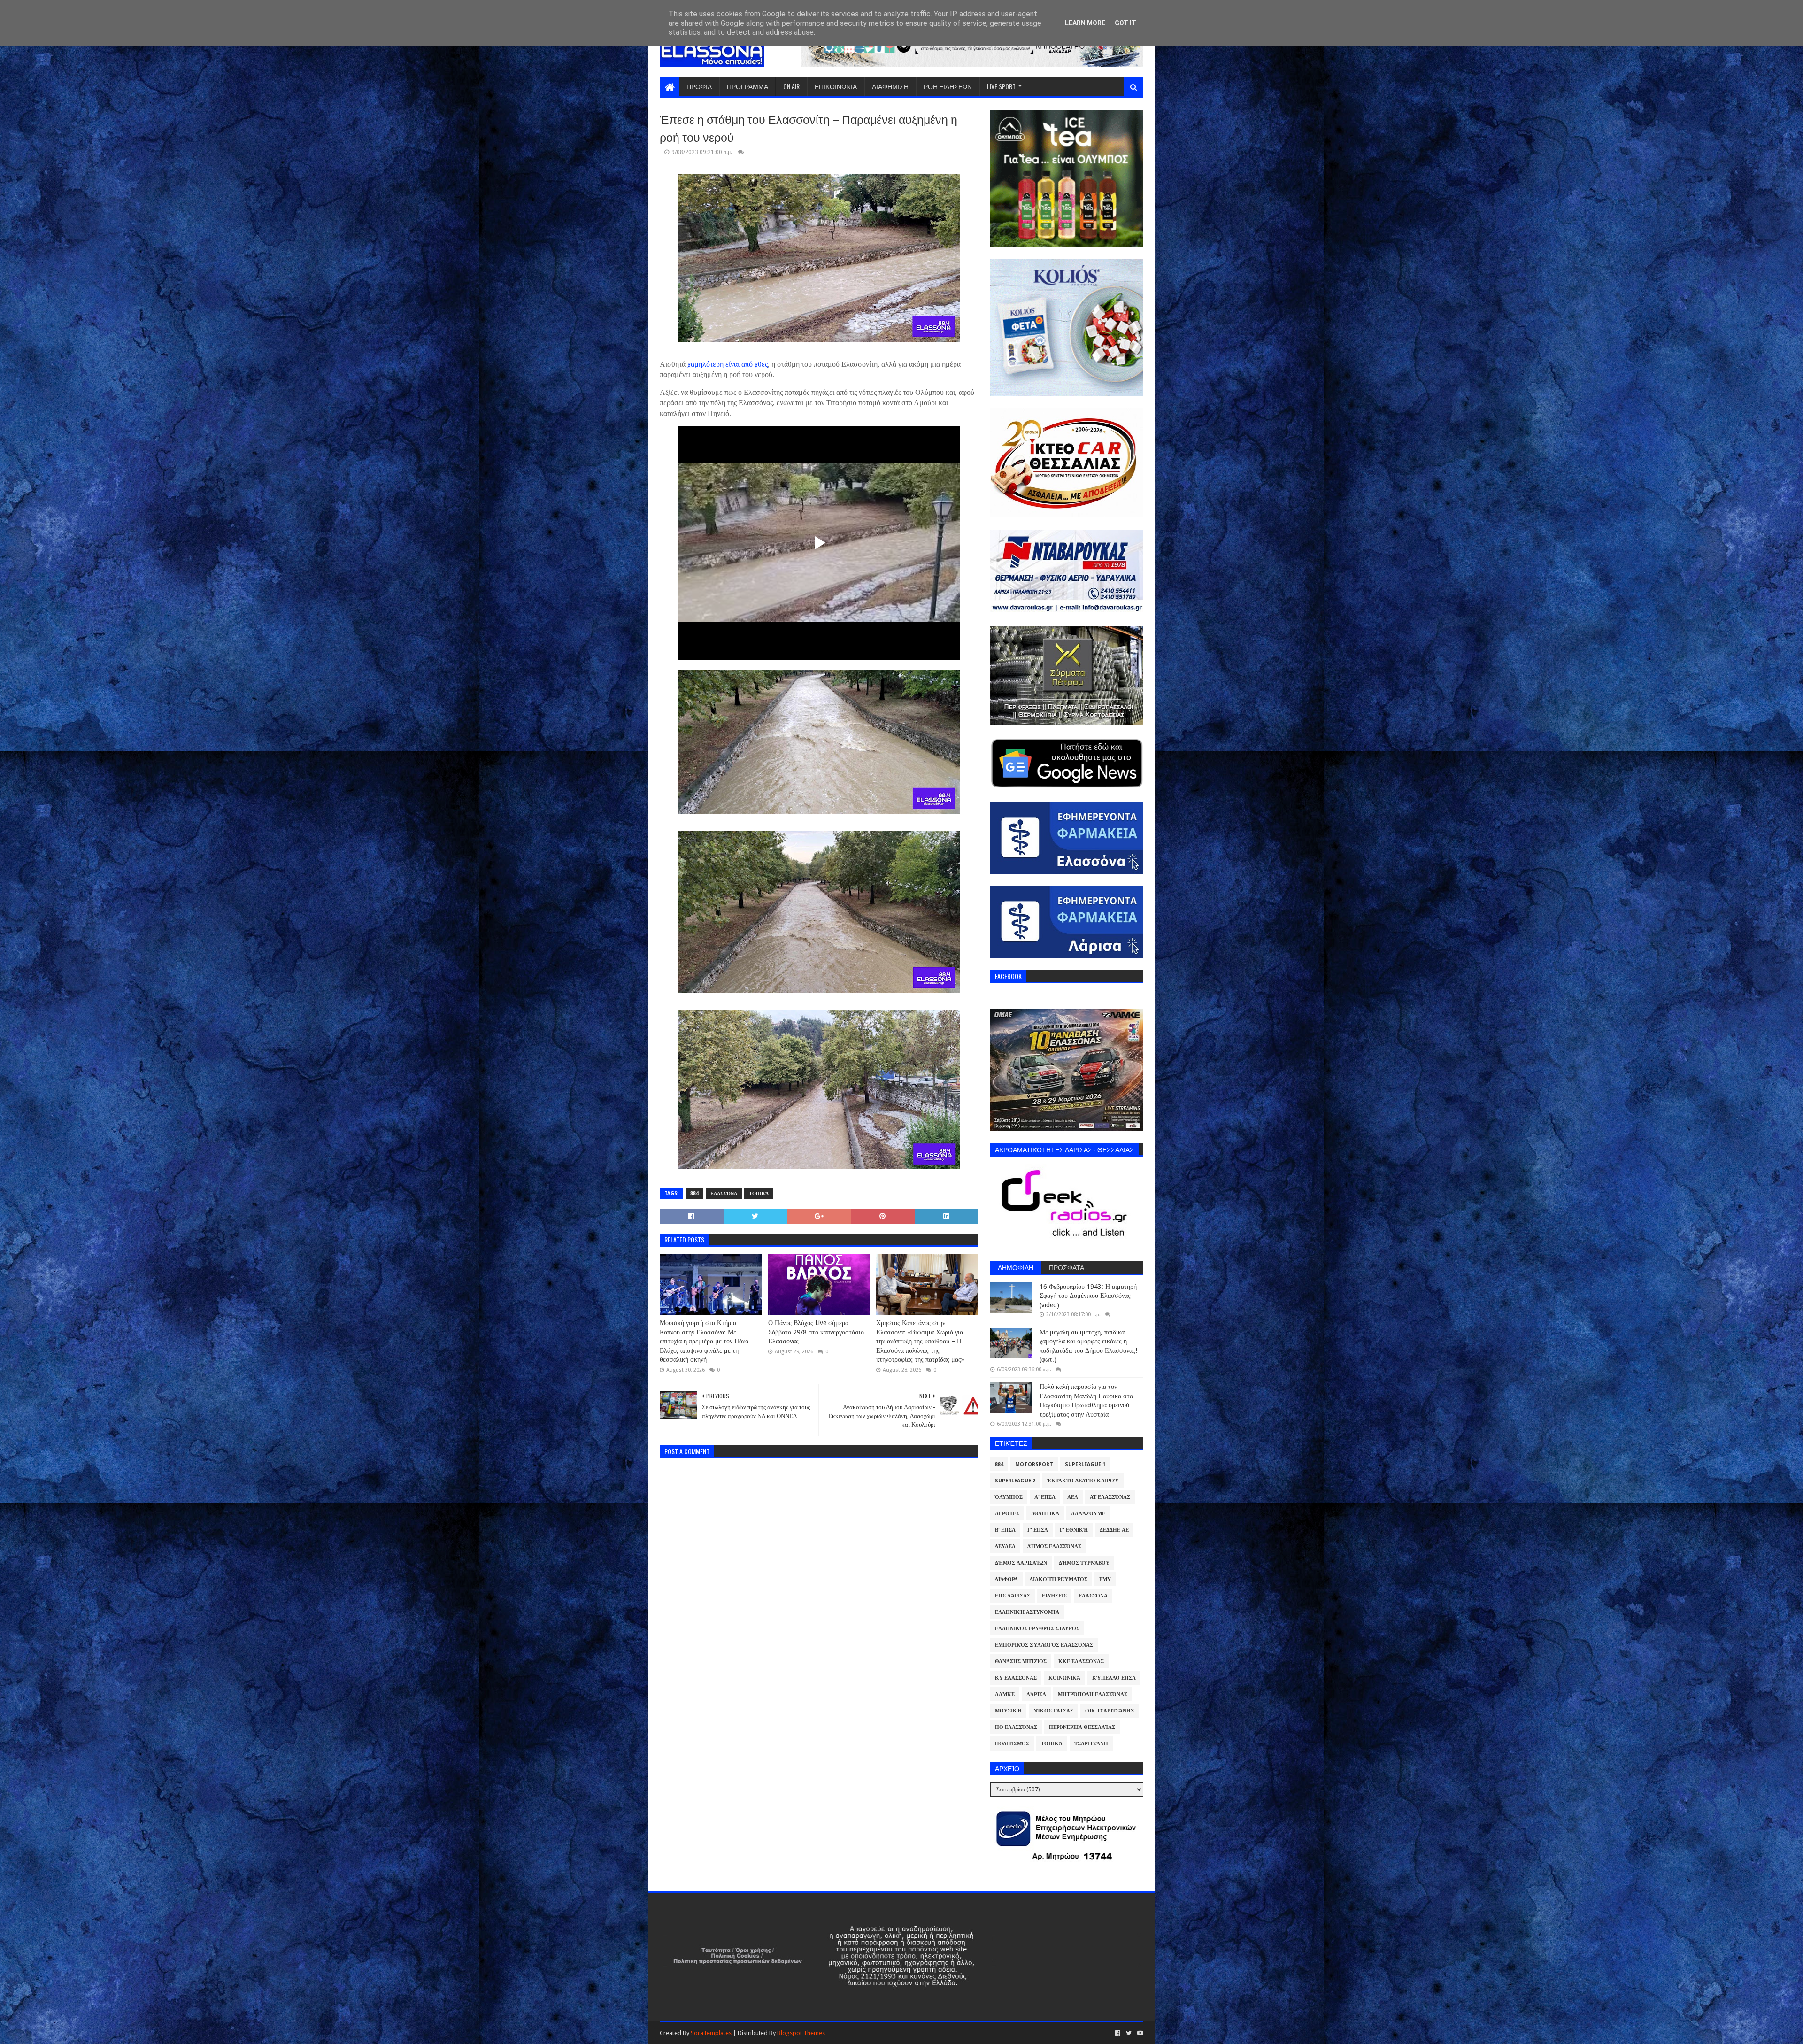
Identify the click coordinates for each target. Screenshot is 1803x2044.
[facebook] (1118, 2033)
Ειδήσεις (1054, 1596)
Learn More (1085, 23)
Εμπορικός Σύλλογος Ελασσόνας (1044, 1645)
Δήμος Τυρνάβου (1084, 1563)
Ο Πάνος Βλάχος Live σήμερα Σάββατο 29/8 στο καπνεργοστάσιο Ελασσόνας (816, 1332)
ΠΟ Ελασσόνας (1016, 1727)
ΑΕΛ (1073, 1497)
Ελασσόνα (724, 1193)
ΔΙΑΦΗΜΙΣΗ (890, 86)
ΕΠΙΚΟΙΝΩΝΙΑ (836, 86)
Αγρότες (1007, 1514)
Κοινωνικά (1064, 1678)
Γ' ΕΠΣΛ (1038, 1530)
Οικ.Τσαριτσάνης (1110, 1711)
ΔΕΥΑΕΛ (1005, 1546)
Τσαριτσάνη (1091, 1744)
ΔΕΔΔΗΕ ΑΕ (1114, 1530)
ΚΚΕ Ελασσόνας (1081, 1662)
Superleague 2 (1015, 1481)
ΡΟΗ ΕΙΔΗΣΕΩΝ (948, 86)
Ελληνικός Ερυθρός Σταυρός (1037, 1629)
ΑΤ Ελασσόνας (1110, 1497)
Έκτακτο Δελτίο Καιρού (1083, 1481)
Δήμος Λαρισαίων (1021, 1563)
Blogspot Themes (801, 2033)
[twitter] (1129, 2033)
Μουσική (1008, 1711)
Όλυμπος (1009, 1497)
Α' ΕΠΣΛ (1045, 1497)
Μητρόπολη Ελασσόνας (1093, 1694)
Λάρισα (1036, 1694)
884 (694, 1193)
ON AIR (791, 86)
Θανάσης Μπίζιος (1021, 1662)
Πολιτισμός (1012, 1744)
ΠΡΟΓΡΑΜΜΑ (747, 86)
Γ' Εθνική (1074, 1530)
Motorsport (1034, 1464)
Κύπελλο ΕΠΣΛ (1114, 1678)
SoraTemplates (711, 2033)
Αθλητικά (1045, 1514)
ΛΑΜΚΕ (1005, 1694)
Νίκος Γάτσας (1053, 1711)
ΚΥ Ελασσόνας (1016, 1678)
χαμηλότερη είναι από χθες (727, 364)
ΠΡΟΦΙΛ (699, 86)
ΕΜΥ (1105, 1579)
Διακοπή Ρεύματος (1059, 1579)
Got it (1125, 23)
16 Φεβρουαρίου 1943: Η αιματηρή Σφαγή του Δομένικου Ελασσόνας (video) (1088, 1296)
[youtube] (1139, 2033)
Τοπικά (759, 1193)
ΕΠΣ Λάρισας (1013, 1596)
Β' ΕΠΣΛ (1005, 1530)
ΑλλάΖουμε (1088, 1514)
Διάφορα (1006, 1579)
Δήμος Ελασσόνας (1054, 1546)
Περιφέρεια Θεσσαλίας (1082, 1727)
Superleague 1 (1085, 1464)
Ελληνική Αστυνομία (1027, 1612)
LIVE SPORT (1001, 86)
